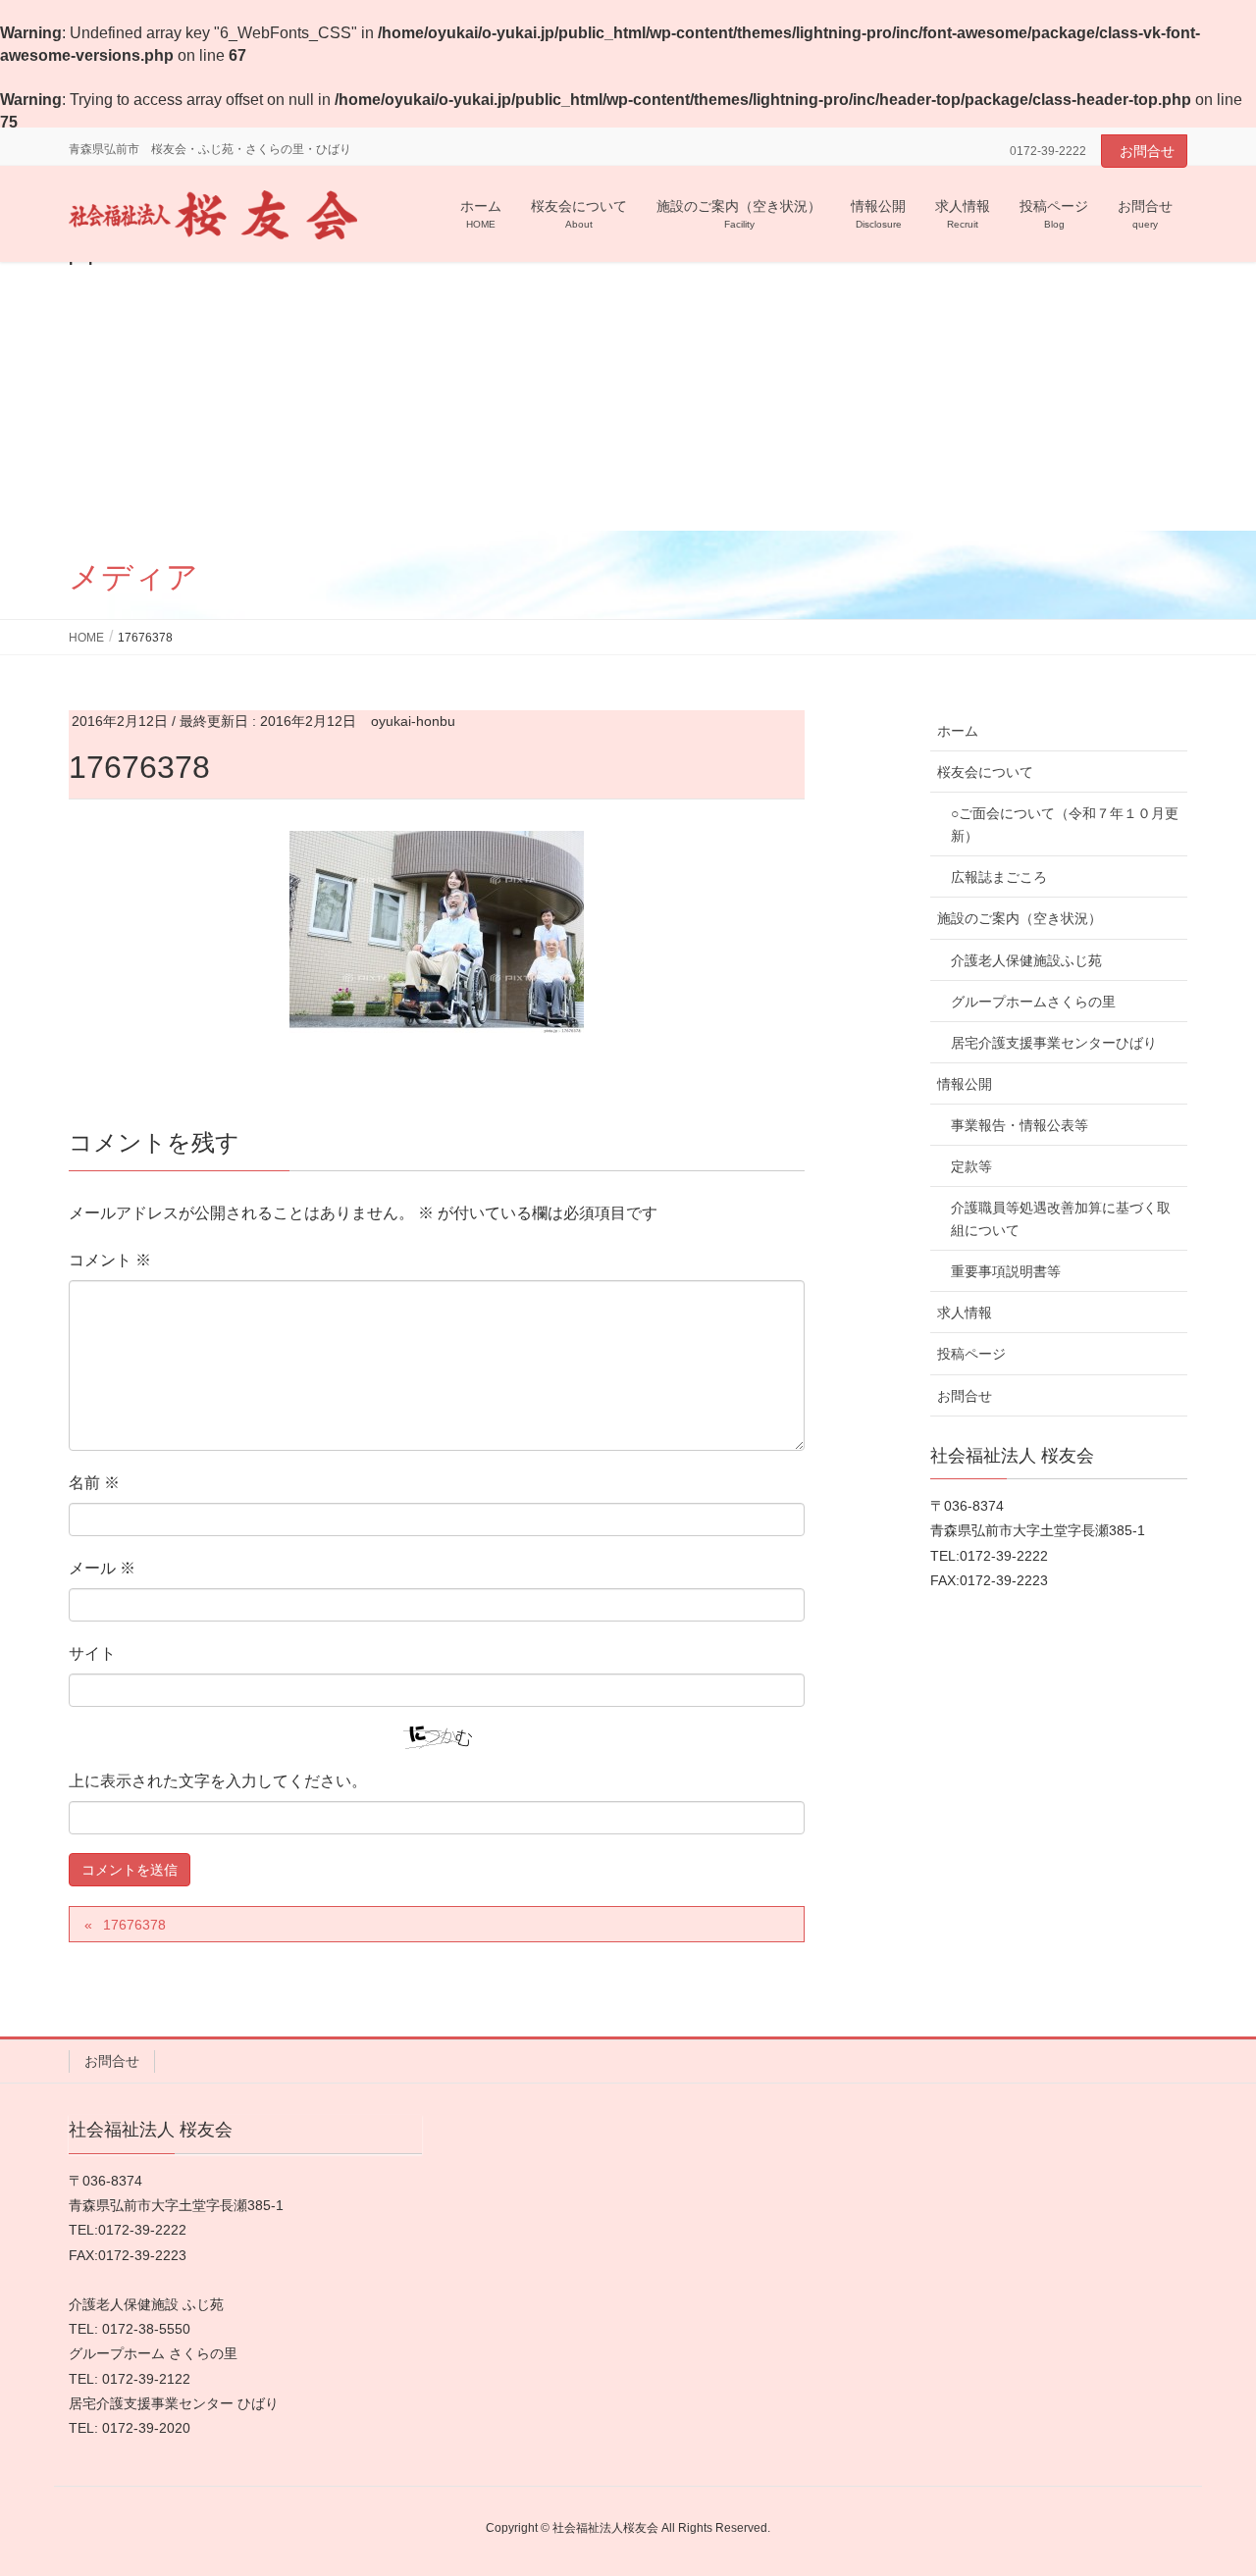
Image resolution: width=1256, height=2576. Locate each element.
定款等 (971, 1166)
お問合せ (1147, 151)
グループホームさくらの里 (1033, 1002)
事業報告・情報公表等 (1020, 1125)
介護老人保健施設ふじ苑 (1026, 960)
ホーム (958, 731)
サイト (92, 1653)
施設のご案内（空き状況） (1020, 918)
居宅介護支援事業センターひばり (1054, 1043)
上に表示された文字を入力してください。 (218, 1781)
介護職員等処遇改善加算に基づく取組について (1061, 1219)
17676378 (134, 1925)
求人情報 (965, 1313)
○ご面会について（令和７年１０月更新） (1065, 824)
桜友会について (985, 772)
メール (102, 1568)
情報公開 (965, 1084)
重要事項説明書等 (1006, 1271)
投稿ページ (971, 1354)
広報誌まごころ (999, 877)
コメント (110, 1260)
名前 (94, 1483)
